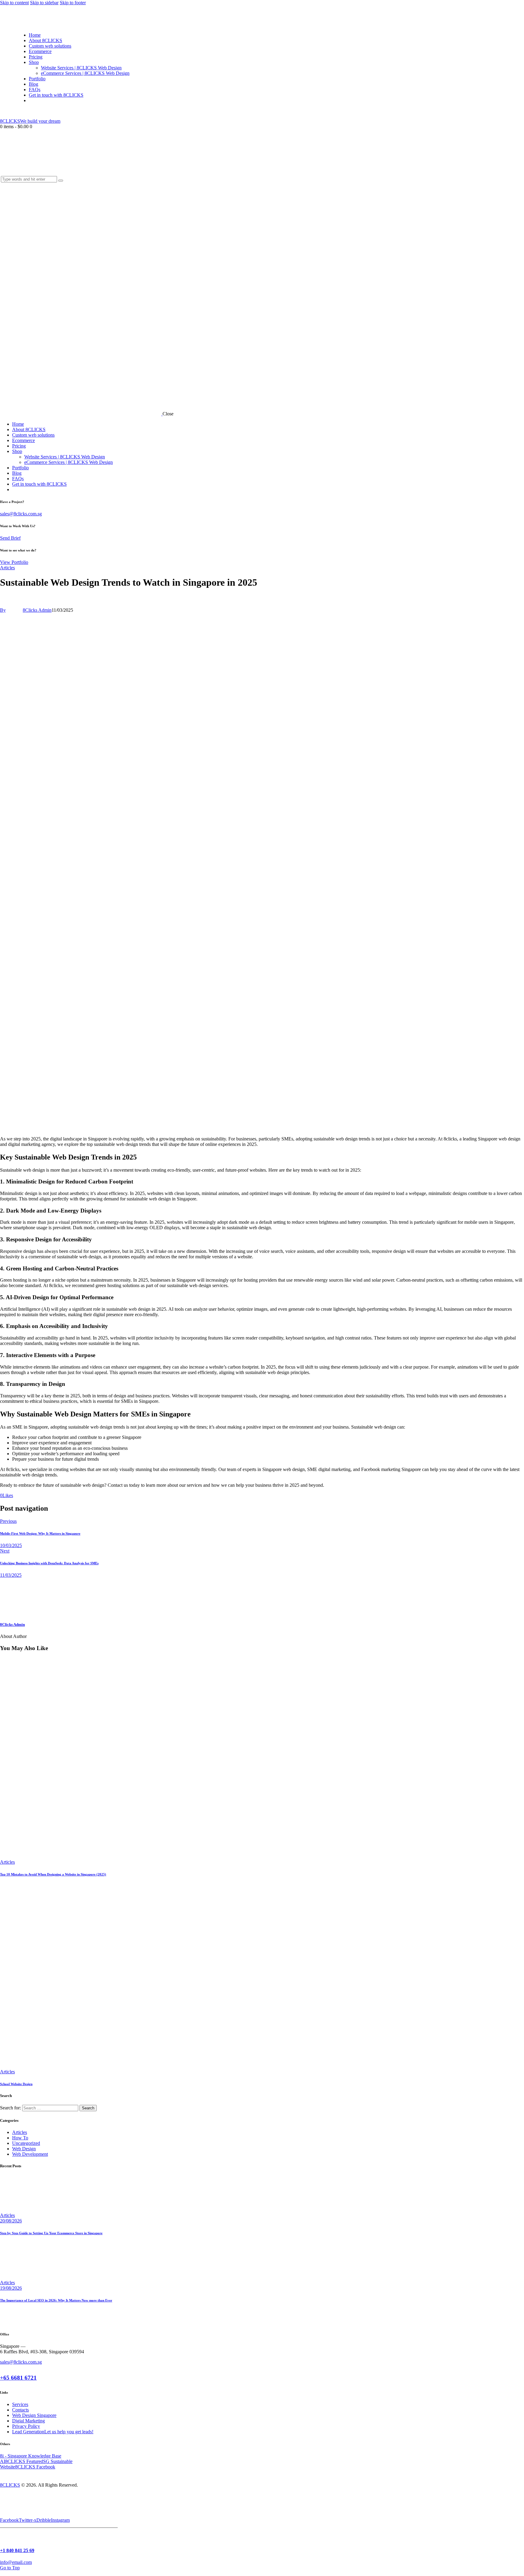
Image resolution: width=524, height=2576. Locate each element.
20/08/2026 (11, 2221)
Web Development (30, 2154)
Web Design (24, 2149)
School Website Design (16, 2084)
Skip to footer (73, 3)
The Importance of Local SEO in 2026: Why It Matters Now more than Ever (56, 2300)
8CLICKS (10, 2485)
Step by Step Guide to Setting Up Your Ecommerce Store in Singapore (51, 2233)
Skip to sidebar (44, 3)
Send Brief (10, 538)
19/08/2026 (11, 2288)
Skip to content (14, 3)
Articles (7, 568)
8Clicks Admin (12, 1624)
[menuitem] (32, 100)
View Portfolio (14, 562)
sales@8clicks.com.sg (21, 514)
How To (20, 2138)
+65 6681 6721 (18, 2378)
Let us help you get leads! (69, 2432)
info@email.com (16, 2562)
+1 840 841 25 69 (17, 2550)
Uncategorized (26, 2143)
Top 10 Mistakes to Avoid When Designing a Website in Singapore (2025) (53, 1874)
